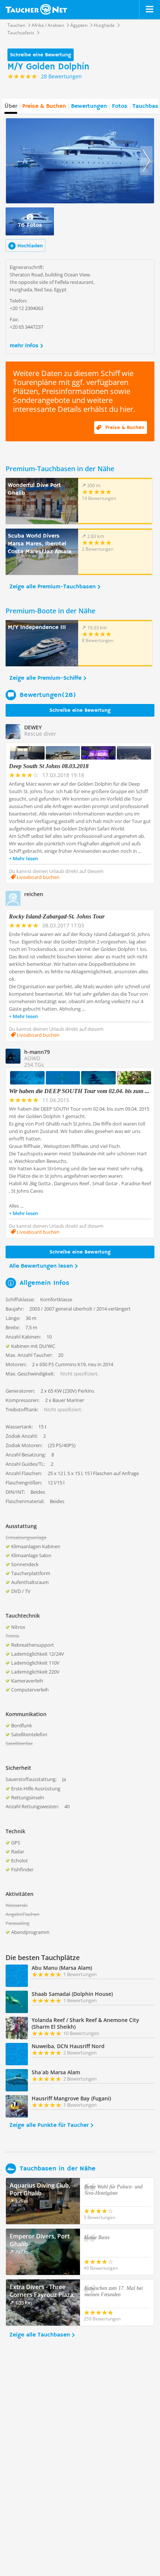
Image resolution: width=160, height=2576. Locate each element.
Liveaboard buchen (38, 877)
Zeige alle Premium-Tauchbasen (52, 587)
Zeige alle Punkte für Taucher (49, 2125)
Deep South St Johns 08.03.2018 (49, 766)
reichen (34, 894)
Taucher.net (36, 9)
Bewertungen (89, 106)
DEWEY (33, 727)
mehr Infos (24, 346)
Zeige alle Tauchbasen (40, 2335)
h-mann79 (37, 1052)
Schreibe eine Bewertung (41, 55)
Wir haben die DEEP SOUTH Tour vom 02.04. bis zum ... (79, 1091)
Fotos (120, 106)
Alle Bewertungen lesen (41, 1266)
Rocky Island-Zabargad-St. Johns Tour (57, 916)
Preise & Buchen (44, 106)
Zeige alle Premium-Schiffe (45, 678)
